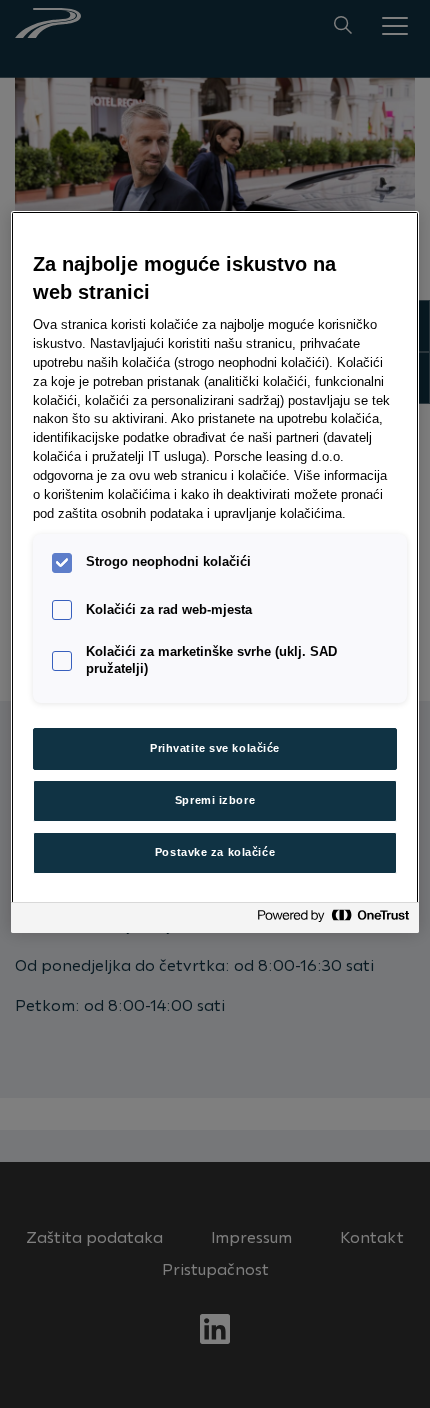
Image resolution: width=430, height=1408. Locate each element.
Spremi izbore (215, 800)
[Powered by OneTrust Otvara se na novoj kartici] (333, 920)
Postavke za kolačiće (215, 852)
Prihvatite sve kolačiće (215, 748)
